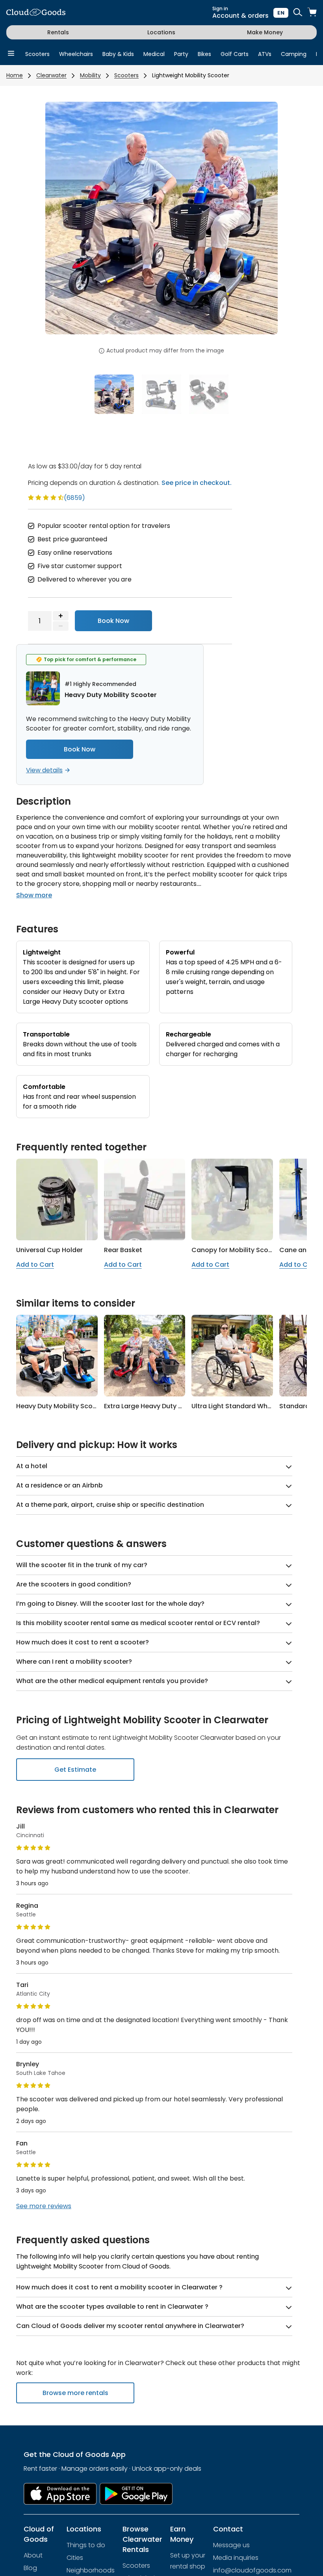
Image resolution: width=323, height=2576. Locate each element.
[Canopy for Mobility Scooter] (232, 1199)
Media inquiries (236, 2558)
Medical (154, 54)
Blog (30, 2568)
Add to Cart (35, 1265)
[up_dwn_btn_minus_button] (61, 626)
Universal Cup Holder (49, 1250)
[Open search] (298, 13)
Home (15, 75)
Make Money (265, 32)
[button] (63, 223)
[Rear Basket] (145, 1199)
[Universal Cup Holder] (57, 1199)
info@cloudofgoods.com (252, 2570)
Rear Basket (123, 1250)
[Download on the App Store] (60, 2494)
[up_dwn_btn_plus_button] (61, 616)
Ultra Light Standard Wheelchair (242, 1406)
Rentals (58, 32)
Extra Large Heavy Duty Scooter (154, 1406)
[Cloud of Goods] (36, 13)
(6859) (74, 498)
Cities (75, 2558)
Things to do (86, 2545)
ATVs (265, 54)
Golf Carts (235, 54)
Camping (294, 54)
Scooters (37, 54)
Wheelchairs (76, 54)
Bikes (204, 54)
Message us (231, 2545)
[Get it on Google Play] (136, 2494)
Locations (161, 32)
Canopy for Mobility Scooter (237, 1250)
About (33, 2555)
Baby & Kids (118, 54)
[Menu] (11, 54)
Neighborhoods (91, 2570)
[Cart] (312, 13)
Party (181, 54)
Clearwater (51, 75)
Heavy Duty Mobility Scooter (61, 1406)
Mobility (90, 75)
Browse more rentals (75, 2393)
